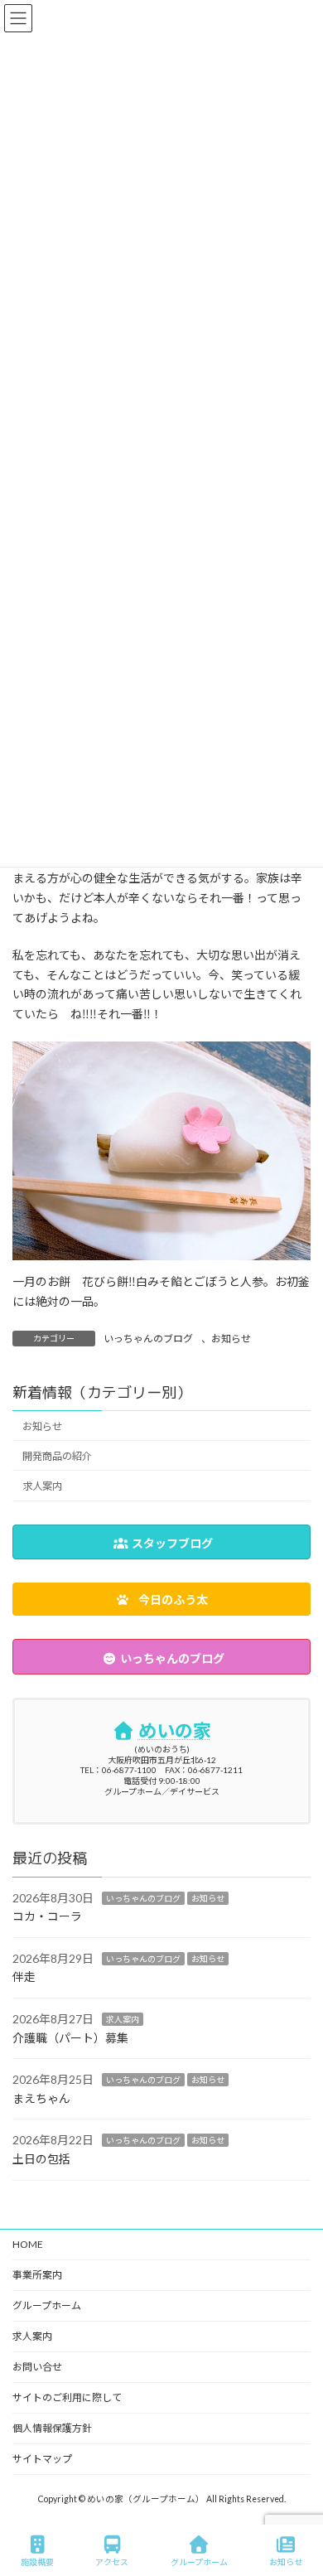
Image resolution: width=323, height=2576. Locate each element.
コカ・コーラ (47, 1916)
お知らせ (231, 1339)
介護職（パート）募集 (70, 2038)
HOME (28, 2244)
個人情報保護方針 (52, 2428)
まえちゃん (41, 2098)
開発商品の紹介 (57, 1456)
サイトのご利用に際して (67, 2397)
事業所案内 (37, 2275)
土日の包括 (41, 2159)
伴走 (24, 1977)
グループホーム (47, 2305)
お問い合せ (37, 2367)
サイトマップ (42, 2459)
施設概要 (37, 2562)
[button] (161, 1599)
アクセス (112, 2562)
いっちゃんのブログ (148, 1339)
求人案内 (42, 1486)
